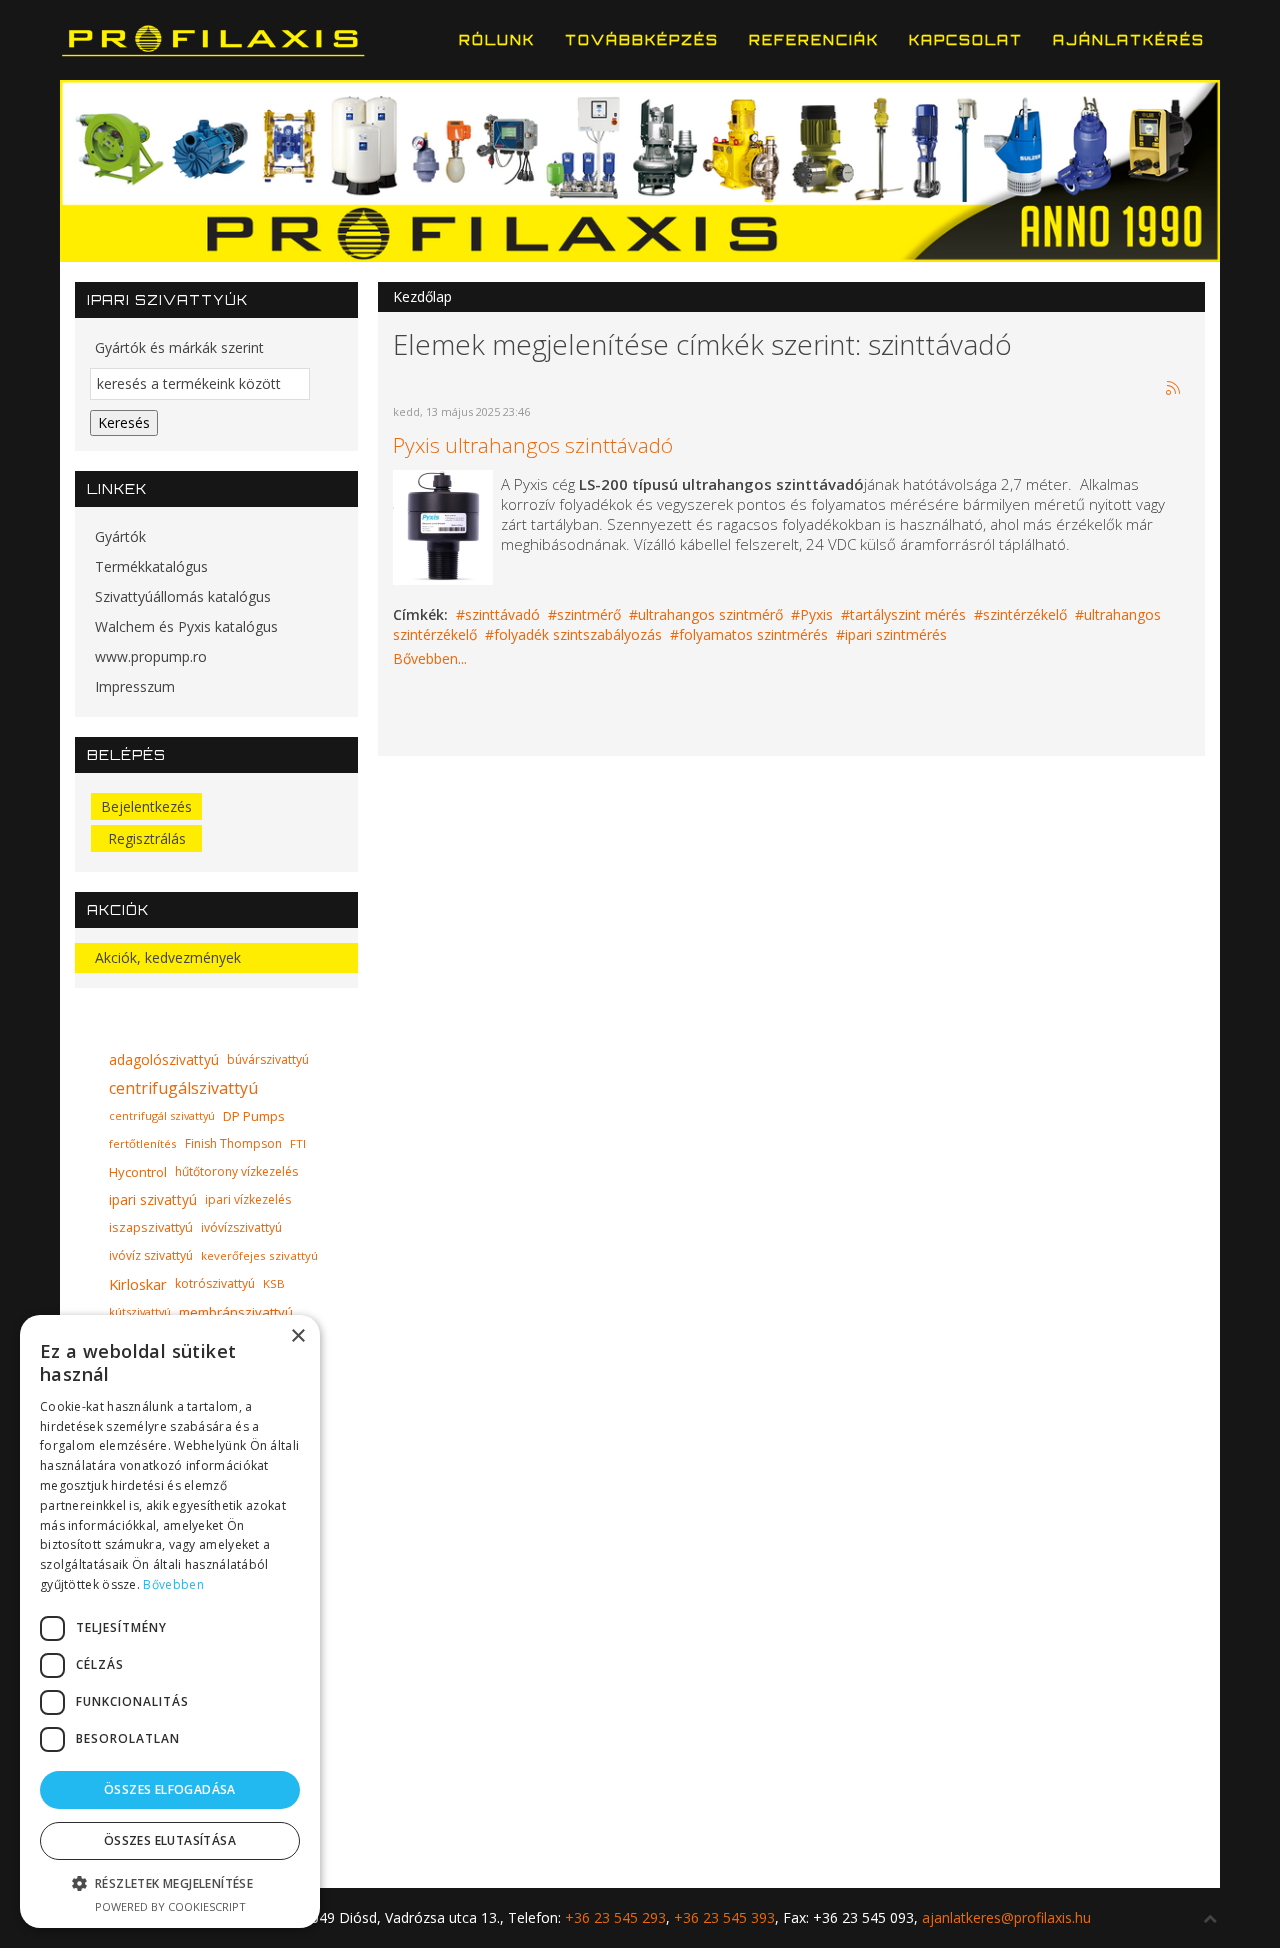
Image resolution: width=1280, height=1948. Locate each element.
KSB (274, 1283)
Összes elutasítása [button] (170, 1840)
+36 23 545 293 (615, 1917)
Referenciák (814, 40)
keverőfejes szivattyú (259, 1255)
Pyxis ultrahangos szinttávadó (533, 445)
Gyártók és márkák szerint (179, 347)
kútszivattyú (140, 1311)
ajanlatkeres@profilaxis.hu (1006, 1917)
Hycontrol (138, 1172)
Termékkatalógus (151, 566)
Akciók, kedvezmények (168, 957)
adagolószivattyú (164, 1059)
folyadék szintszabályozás (578, 634)
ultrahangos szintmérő (710, 614)
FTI (298, 1143)
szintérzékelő (1025, 614)
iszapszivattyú (151, 1227)
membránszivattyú (236, 1312)
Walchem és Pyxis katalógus (186, 626)
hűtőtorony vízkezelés (236, 1171)
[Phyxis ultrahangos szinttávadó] (443, 525)
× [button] (297, 1336)
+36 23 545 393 (724, 1917)
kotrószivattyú (215, 1283)
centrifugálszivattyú (183, 1088)
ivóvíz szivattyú (151, 1255)
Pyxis (816, 614)
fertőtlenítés (143, 1143)
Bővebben (173, 1584)
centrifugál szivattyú (162, 1115)
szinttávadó (502, 614)
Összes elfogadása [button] (170, 1789)
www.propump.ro (151, 656)
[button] (170, 1883)
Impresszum (135, 686)
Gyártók (120, 536)
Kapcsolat (966, 40)
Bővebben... (430, 658)
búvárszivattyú (268, 1059)
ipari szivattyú (153, 1199)
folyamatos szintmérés (753, 634)
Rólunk (497, 40)
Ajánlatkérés (1129, 40)
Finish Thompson (233, 1143)
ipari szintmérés (896, 634)
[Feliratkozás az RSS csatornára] (1174, 389)
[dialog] (170, 1621)
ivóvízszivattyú (241, 1227)
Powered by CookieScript (170, 1906)
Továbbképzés (642, 40)
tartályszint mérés (908, 614)
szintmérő (589, 614)
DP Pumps (254, 1116)
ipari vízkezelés (248, 1199)
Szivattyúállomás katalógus (183, 596)
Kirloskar (138, 1284)
